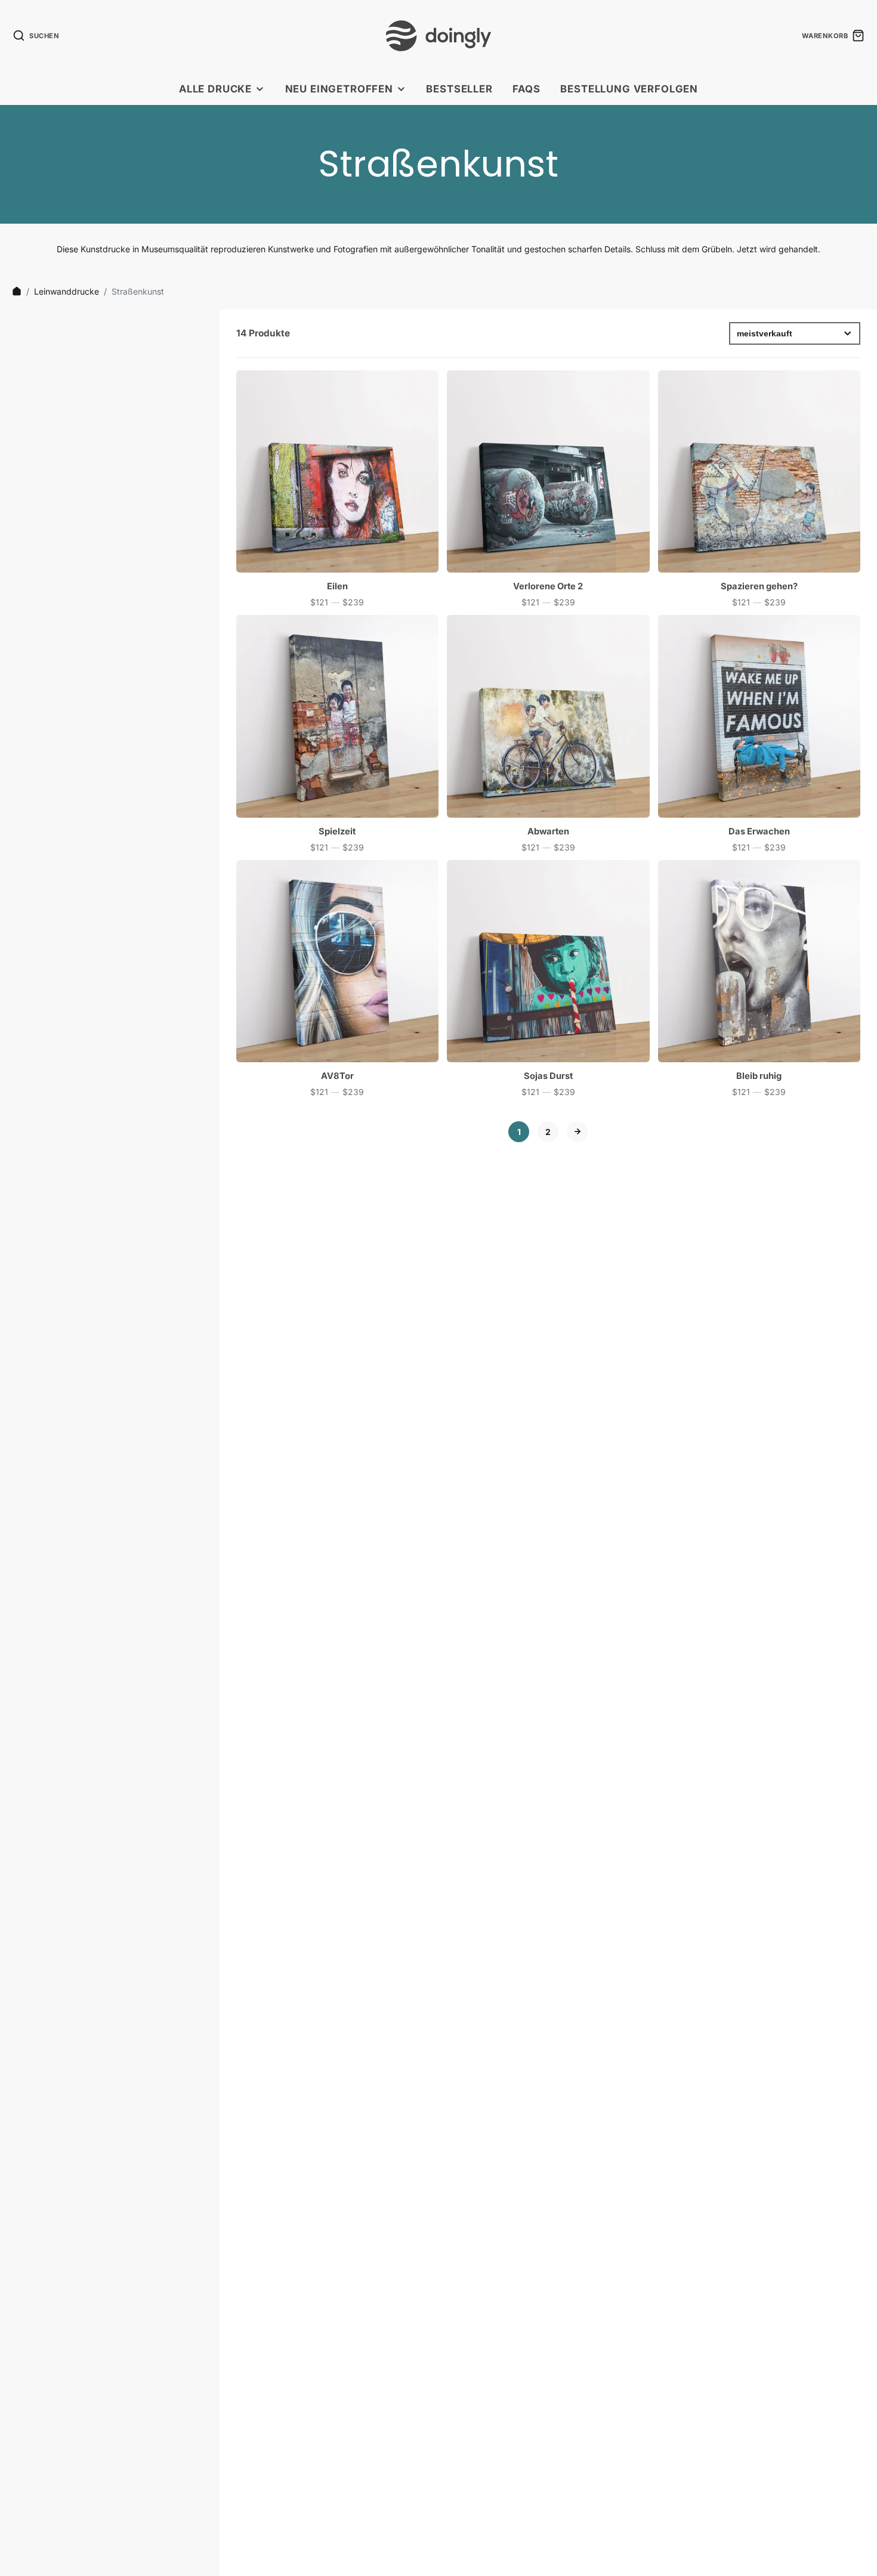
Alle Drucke (215, 89)
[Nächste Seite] (577, 1132)
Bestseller (459, 89)
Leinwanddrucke (67, 291)
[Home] (17, 291)
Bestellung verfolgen (629, 89)
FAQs (526, 89)
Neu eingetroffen (339, 89)
